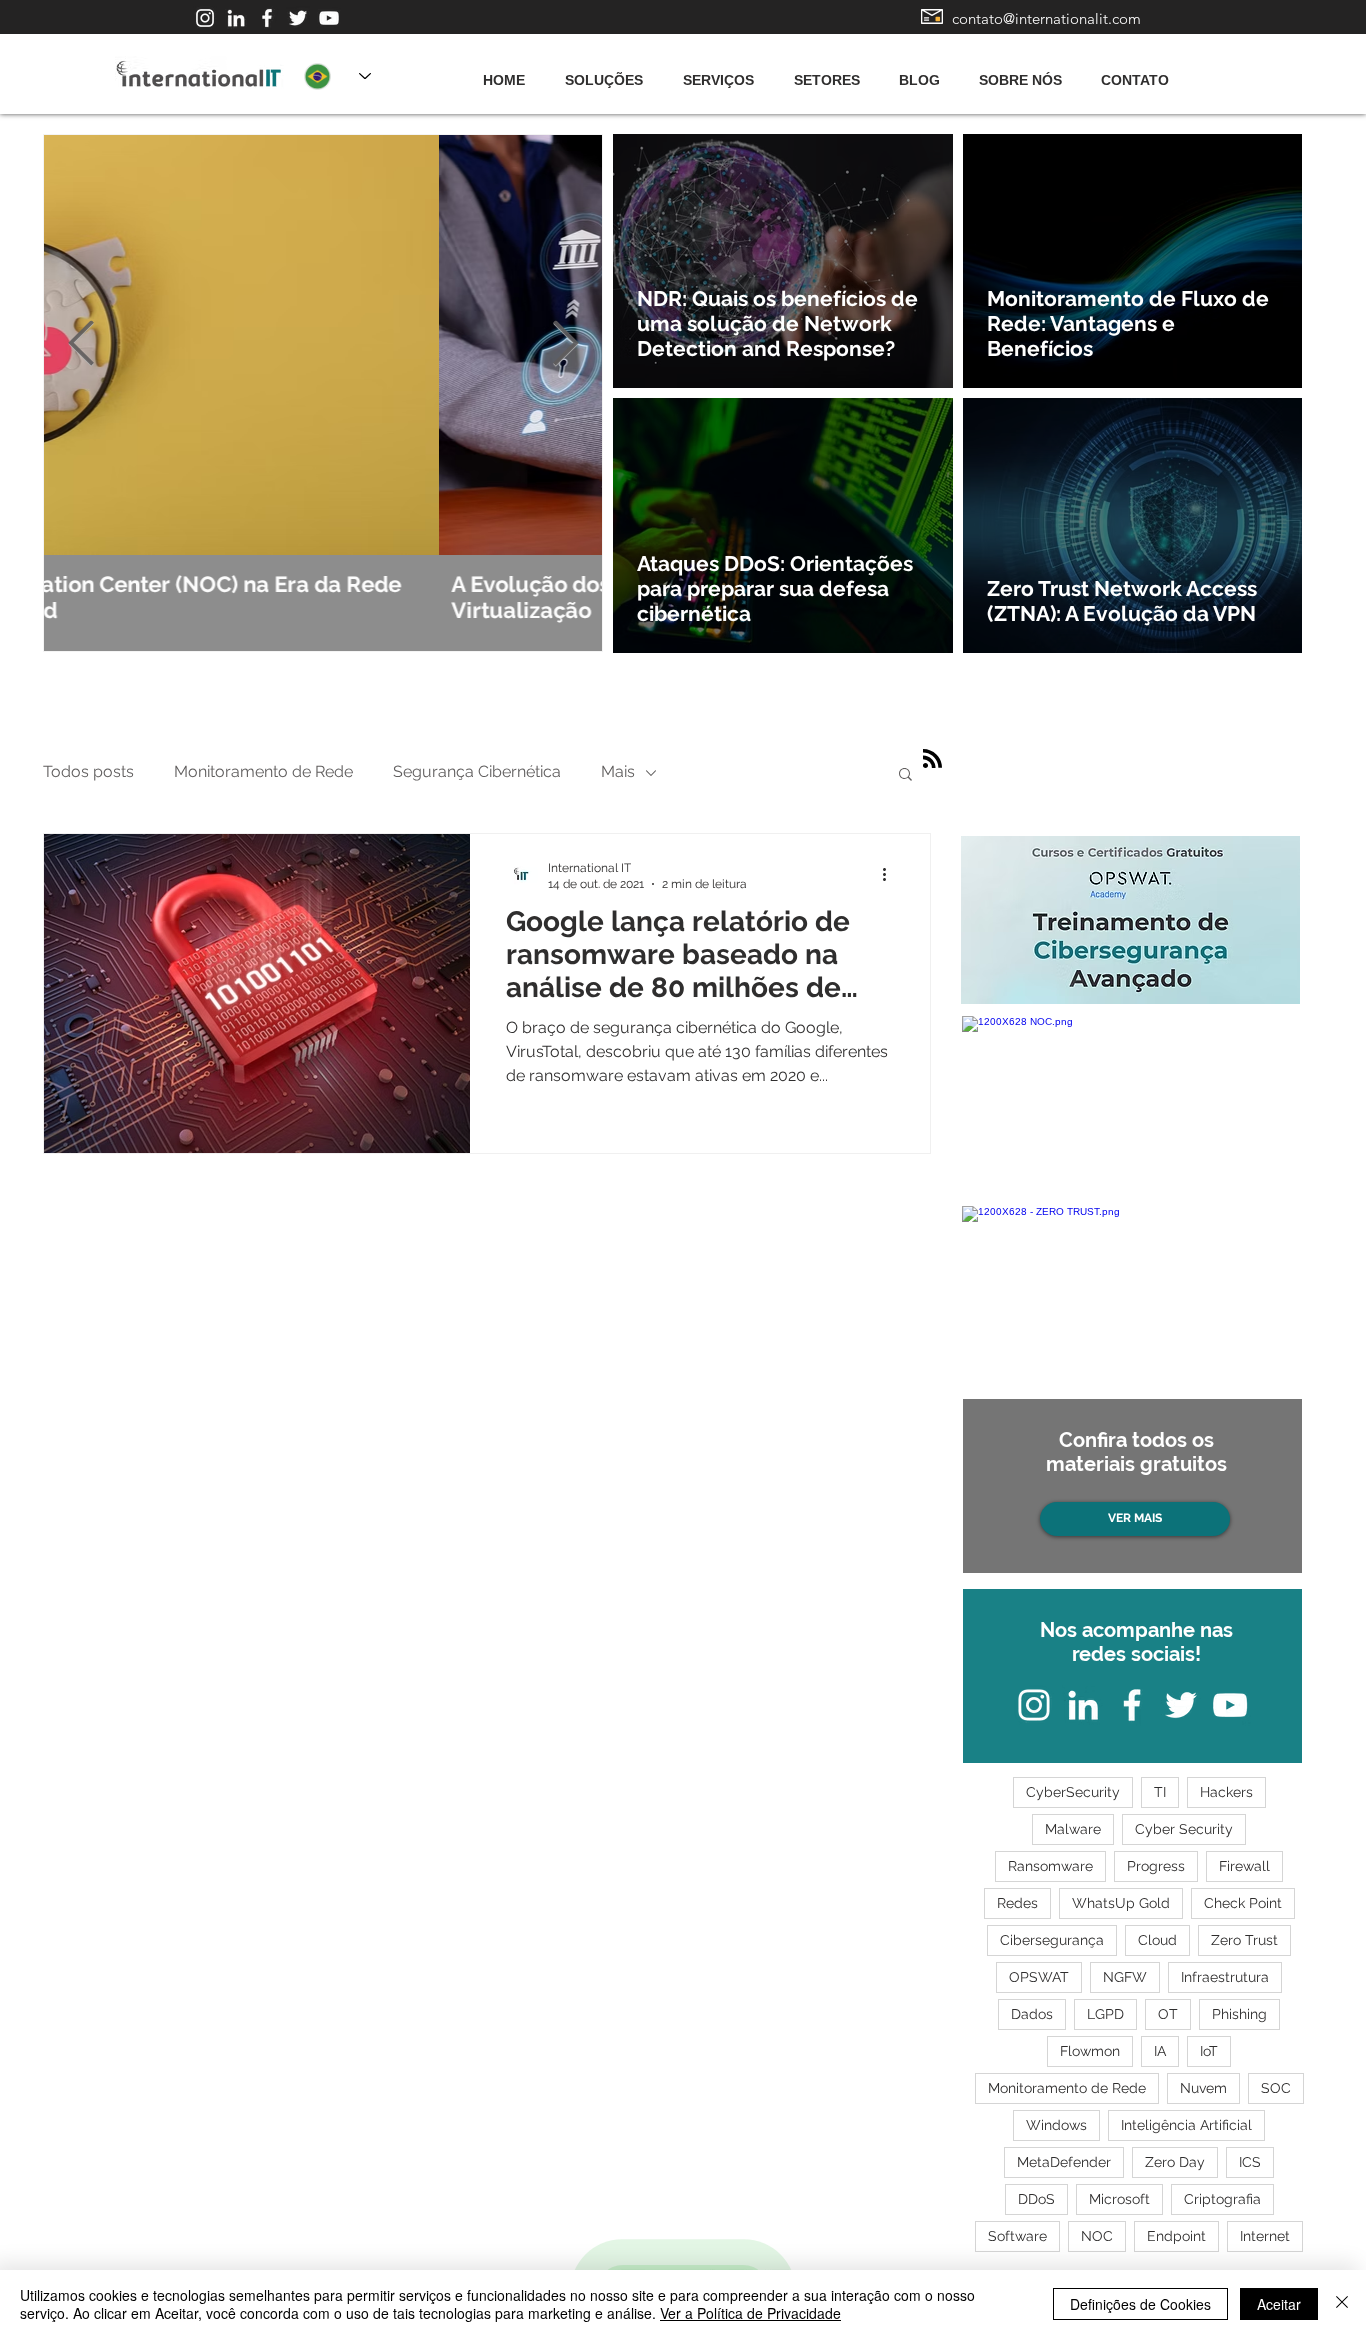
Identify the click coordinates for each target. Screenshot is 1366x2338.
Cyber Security (1184, 1829)
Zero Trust (1244, 1940)
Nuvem (1203, 2088)
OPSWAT (1039, 1977)
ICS (1250, 2162)
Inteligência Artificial (1186, 2125)
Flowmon (1090, 2051)
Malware (1073, 1829)
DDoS (1036, 2199)
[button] (905, 775)
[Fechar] (1342, 2304)
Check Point (1243, 1903)
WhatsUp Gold (1121, 1903)
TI (1160, 1792)
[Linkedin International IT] (236, 18)
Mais (618, 771)
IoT (1209, 2051)
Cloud (1157, 1940)
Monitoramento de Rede (263, 771)
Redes (1017, 1903)
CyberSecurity (1073, 1792)
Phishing (1239, 2014)
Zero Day (1175, 2162)
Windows (1056, 2125)
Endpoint (1176, 2236)
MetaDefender (1064, 2162)
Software (1017, 2236)
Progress (1156, 1866)
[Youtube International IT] (329, 18)
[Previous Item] (81, 344)
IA (1160, 2051)
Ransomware (1050, 1866)
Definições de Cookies (1140, 2304)
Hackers (1226, 1792)
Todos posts (88, 771)
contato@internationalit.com (1046, 18)
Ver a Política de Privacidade (750, 2313)
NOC (1097, 2236)
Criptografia (1222, 2199)
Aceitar (1279, 2304)
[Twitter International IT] (298, 18)
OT (1168, 2014)
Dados (1032, 2014)
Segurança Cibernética (477, 771)
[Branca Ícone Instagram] (205, 18)
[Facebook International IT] (267, 18)
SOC (1276, 2088)
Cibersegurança (1052, 1940)
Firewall (1244, 1866)
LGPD (1105, 2014)
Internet (1265, 2236)
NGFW (1125, 1977)
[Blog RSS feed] (932, 759)
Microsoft (1119, 2199)
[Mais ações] (891, 875)
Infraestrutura (1225, 1977)
